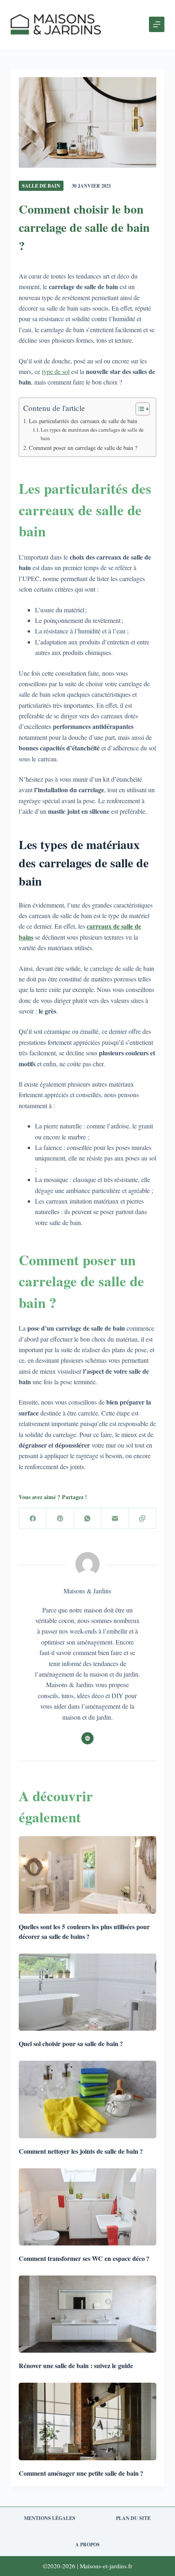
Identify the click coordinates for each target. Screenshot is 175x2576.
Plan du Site (133, 2518)
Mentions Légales (50, 2518)
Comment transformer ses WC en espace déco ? (84, 2258)
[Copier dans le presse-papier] (143, 1518)
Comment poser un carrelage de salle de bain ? (83, 448)
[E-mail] (115, 1518)
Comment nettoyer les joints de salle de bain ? (81, 2151)
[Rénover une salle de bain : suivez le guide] (87, 2314)
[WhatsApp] (88, 1518)
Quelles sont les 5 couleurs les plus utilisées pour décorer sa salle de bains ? (84, 1931)
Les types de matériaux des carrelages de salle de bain (92, 434)
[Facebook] (33, 1518)
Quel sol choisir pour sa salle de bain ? (71, 2043)
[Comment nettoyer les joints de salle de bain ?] (87, 2099)
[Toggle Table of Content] (139, 409)
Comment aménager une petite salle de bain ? (81, 2473)
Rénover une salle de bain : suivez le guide (76, 2365)
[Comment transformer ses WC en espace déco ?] (87, 2207)
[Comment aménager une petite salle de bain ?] (87, 2421)
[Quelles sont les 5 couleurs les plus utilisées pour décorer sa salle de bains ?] (87, 1875)
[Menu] (157, 24)
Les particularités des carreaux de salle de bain (83, 421)
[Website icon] (87, 1738)
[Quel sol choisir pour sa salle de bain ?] (87, 1992)
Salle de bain (41, 186)
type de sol (56, 371)
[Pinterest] (60, 1518)
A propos (87, 2545)
